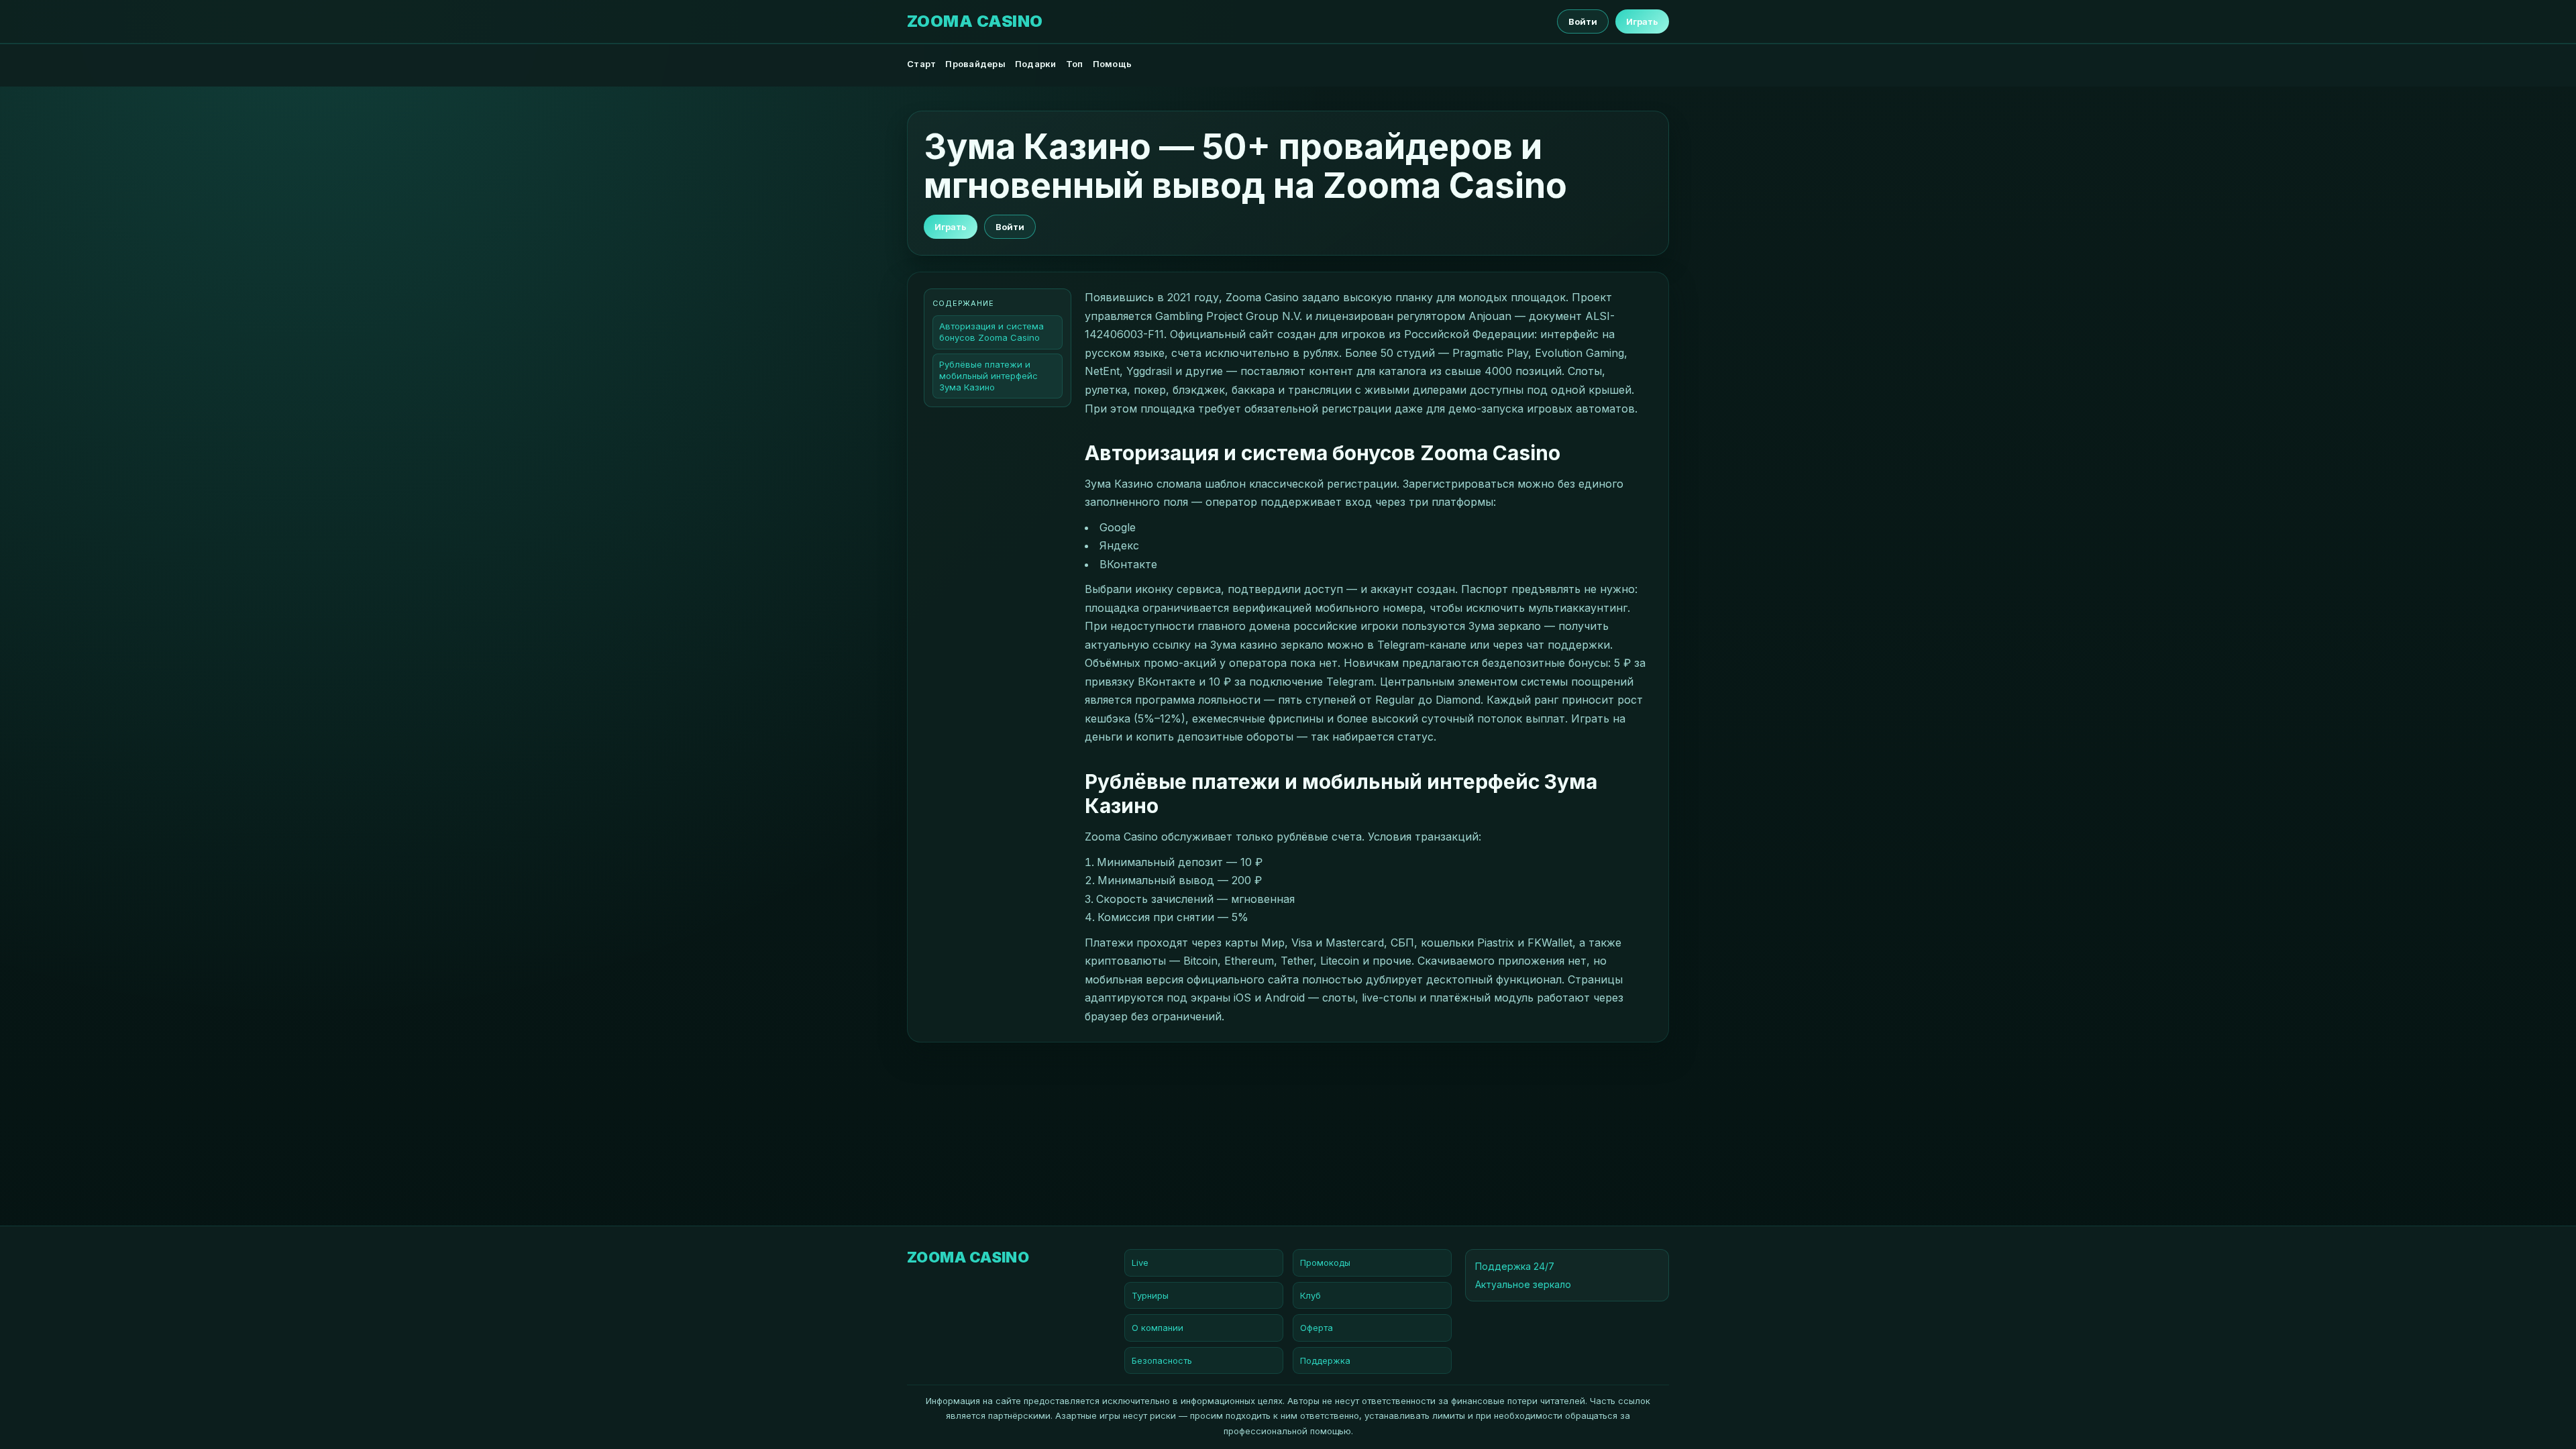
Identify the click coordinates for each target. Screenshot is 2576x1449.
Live (1140, 1263)
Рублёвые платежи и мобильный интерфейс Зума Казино (988, 376)
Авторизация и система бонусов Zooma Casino (991, 332)
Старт (921, 64)
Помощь (1113, 64)
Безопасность (1162, 1360)
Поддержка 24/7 (1515, 1266)
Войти (1583, 21)
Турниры (1150, 1295)
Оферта (1317, 1328)
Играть (1642, 21)
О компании (1158, 1328)
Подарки (1036, 64)
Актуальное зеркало (1523, 1284)
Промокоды (1325, 1263)
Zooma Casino (975, 21)
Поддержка (1325, 1360)
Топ (1075, 64)
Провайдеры (975, 64)
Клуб (1310, 1295)
